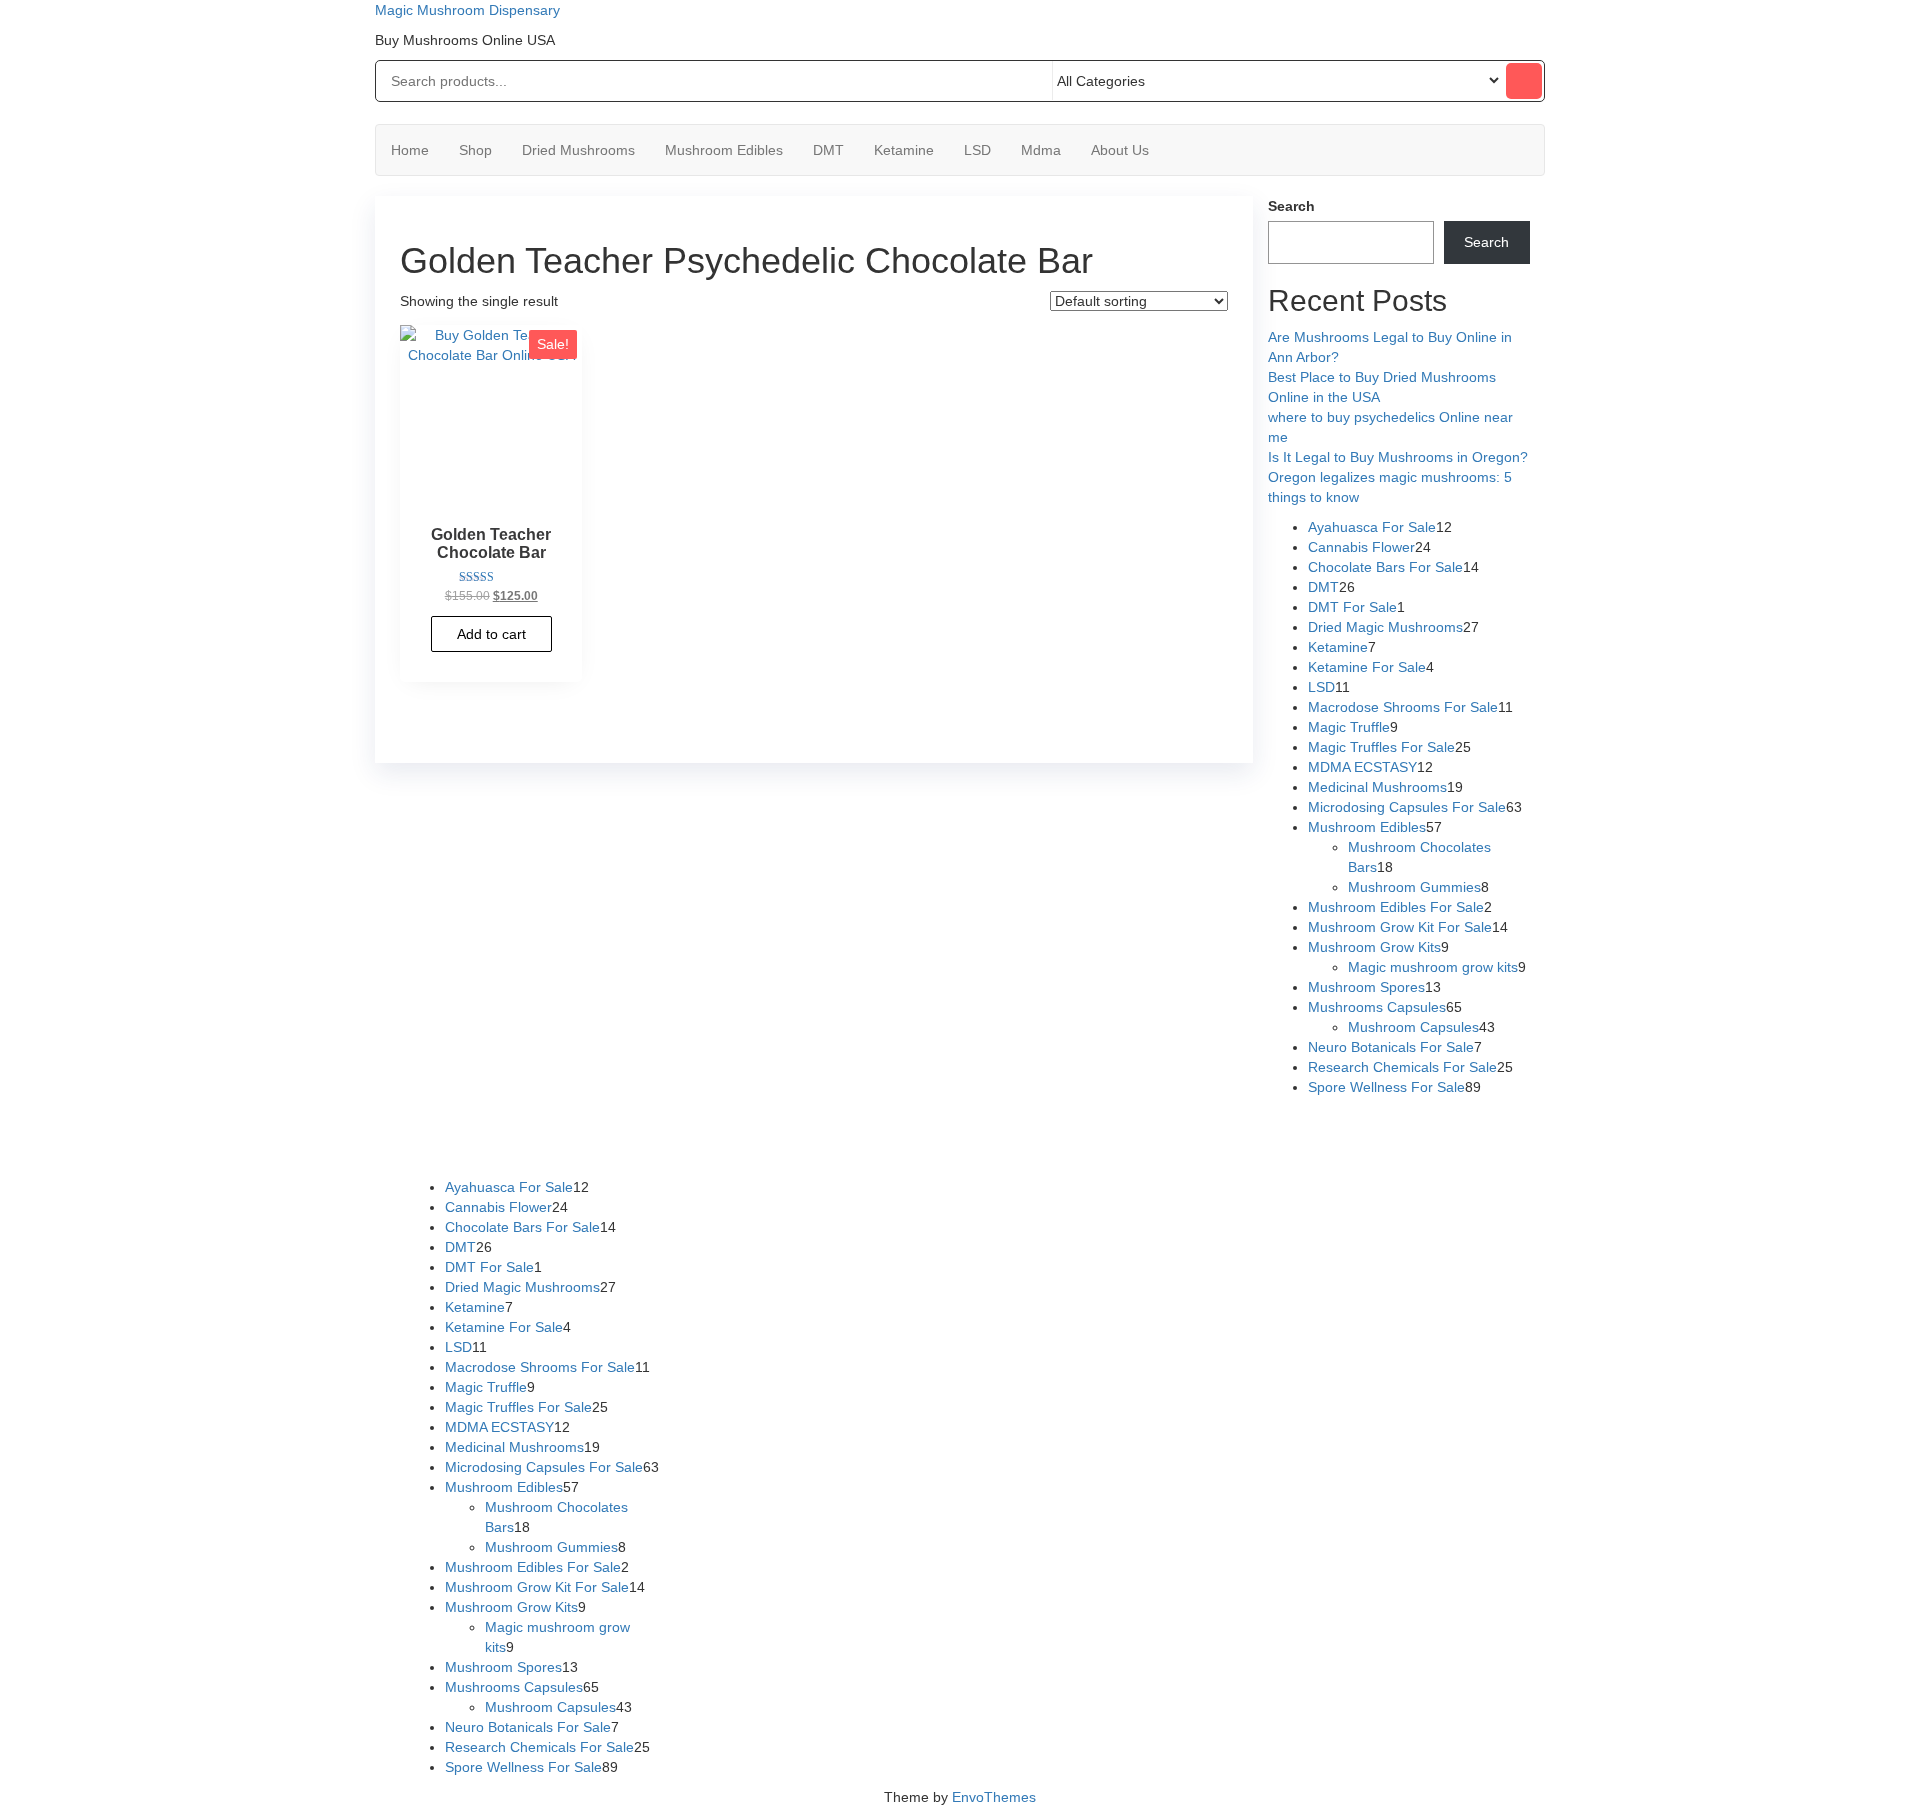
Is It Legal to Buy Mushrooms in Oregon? (1398, 457)
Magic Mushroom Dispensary (467, 10)
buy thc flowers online (1159, 1127)
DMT (828, 150)
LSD (977, 150)
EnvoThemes (994, 1797)
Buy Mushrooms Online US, (718, 1127)
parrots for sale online (1305, 1127)
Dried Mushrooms (578, 150)
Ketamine (904, 150)
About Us (1120, 150)
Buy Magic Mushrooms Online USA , (514, 1127)
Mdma (1041, 150)
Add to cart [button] (491, 634)
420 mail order (1033, 1127)
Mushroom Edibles (724, 150)
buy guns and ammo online (904, 1147)
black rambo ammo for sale (723, 1147)
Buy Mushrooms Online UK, (897, 1127)
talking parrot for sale (562, 1147)
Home (410, 150)
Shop (475, 150)
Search (1291, 206)
